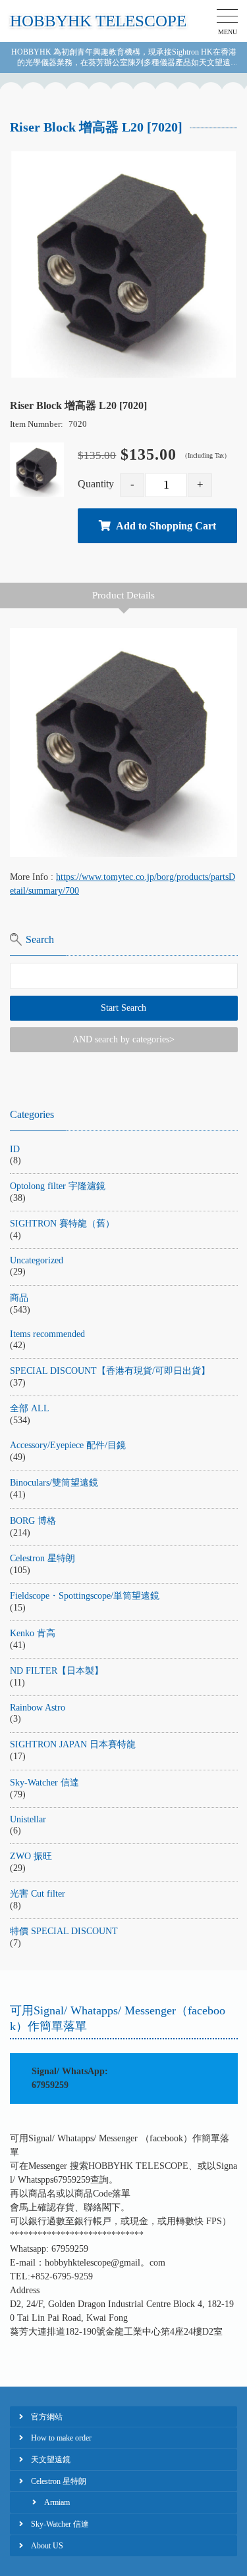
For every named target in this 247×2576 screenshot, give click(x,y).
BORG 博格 (33, 1521)
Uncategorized (37, 1260)
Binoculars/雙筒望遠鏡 (54, 1483)
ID (15, 1149)
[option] (123, 265)
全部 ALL (30, 1408)
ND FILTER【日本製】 (57, 1671)
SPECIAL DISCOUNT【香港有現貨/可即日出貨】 (110, 1371)
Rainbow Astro (38, 1708)
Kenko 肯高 (33, 1633)
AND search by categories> (123, 1039)
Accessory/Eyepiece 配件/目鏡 (68, 1445)
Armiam (57, 2502)
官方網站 (47, 2417)
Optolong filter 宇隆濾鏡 (58, 1186)
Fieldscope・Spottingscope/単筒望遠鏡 (85, 1596)
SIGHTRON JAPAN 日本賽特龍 (73, 1744)
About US (47, 2546)
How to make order (61, 2438)
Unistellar (28, 1819)
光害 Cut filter (38, 1894)
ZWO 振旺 (31, 1856)
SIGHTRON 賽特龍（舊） (62, 1224)
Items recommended (47, 1334)
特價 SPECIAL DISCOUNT (64, 1931)
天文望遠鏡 (51, 2460)
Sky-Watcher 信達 (44, 1783)
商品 (19, 1298)
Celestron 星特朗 (42, 1558)
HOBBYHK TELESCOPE (98, 21)
